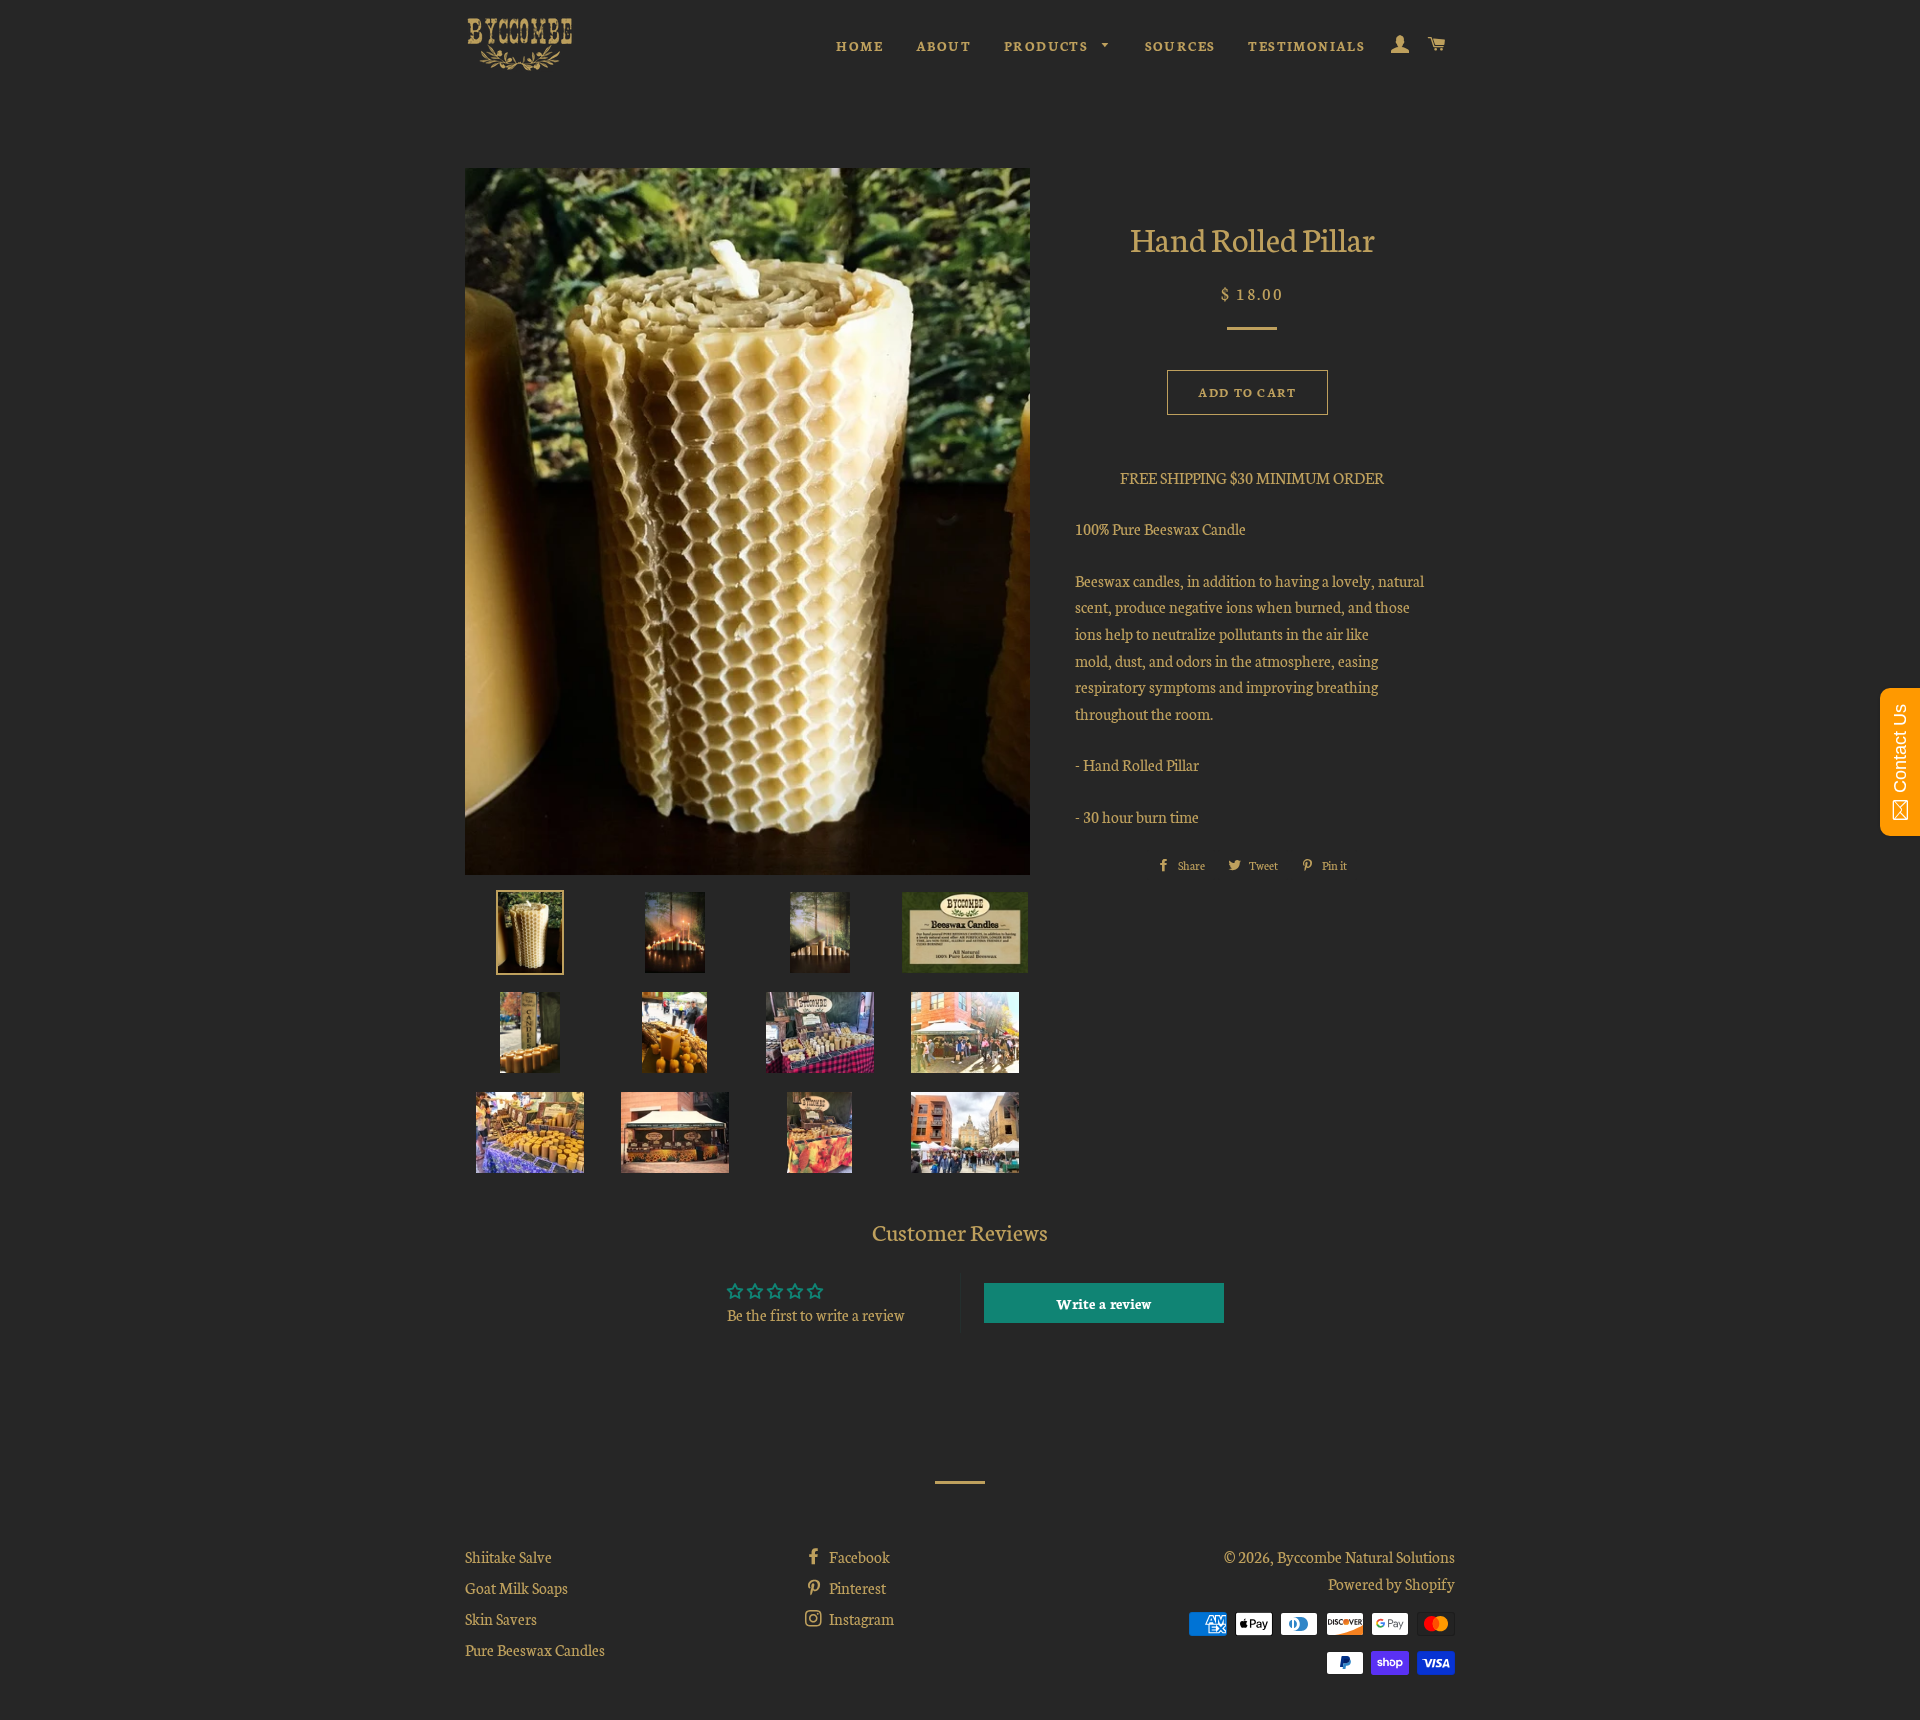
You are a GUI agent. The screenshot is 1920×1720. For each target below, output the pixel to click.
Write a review (1104, 1303)
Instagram (860, 1618)
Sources (1180, 45)
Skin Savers (501, 1618)
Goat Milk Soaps (516, 1587)
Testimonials (1306, 45)
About (943, 45)
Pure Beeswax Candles (535, 1649)
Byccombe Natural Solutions (1366, 1556)
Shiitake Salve (508, 1556)
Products (1048, 45)
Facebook (858, 1556)
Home (859, 45)
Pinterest (856, 1587)
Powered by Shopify (1391, 1583)
